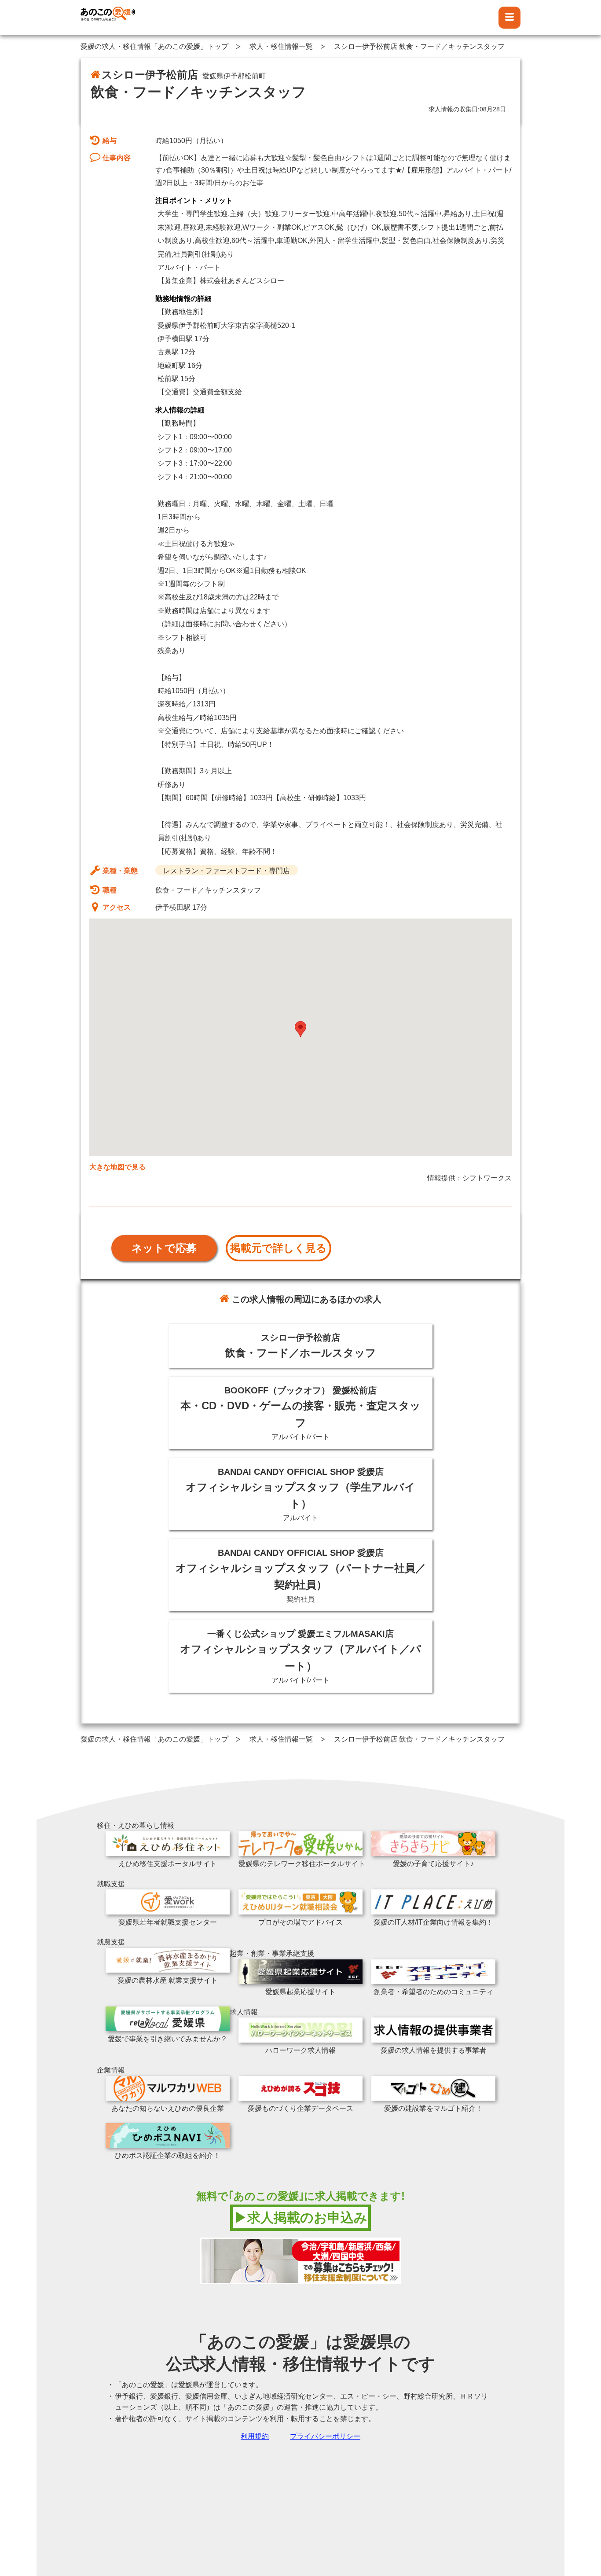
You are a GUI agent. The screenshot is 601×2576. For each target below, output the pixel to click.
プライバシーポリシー (325, 2436)
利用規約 (255, 2436)
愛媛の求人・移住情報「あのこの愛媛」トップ (154, 46)
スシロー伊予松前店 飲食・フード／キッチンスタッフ (419, 46)
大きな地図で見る (117, 1167)
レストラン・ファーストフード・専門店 (227, 871)
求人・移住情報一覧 (281, 46)
